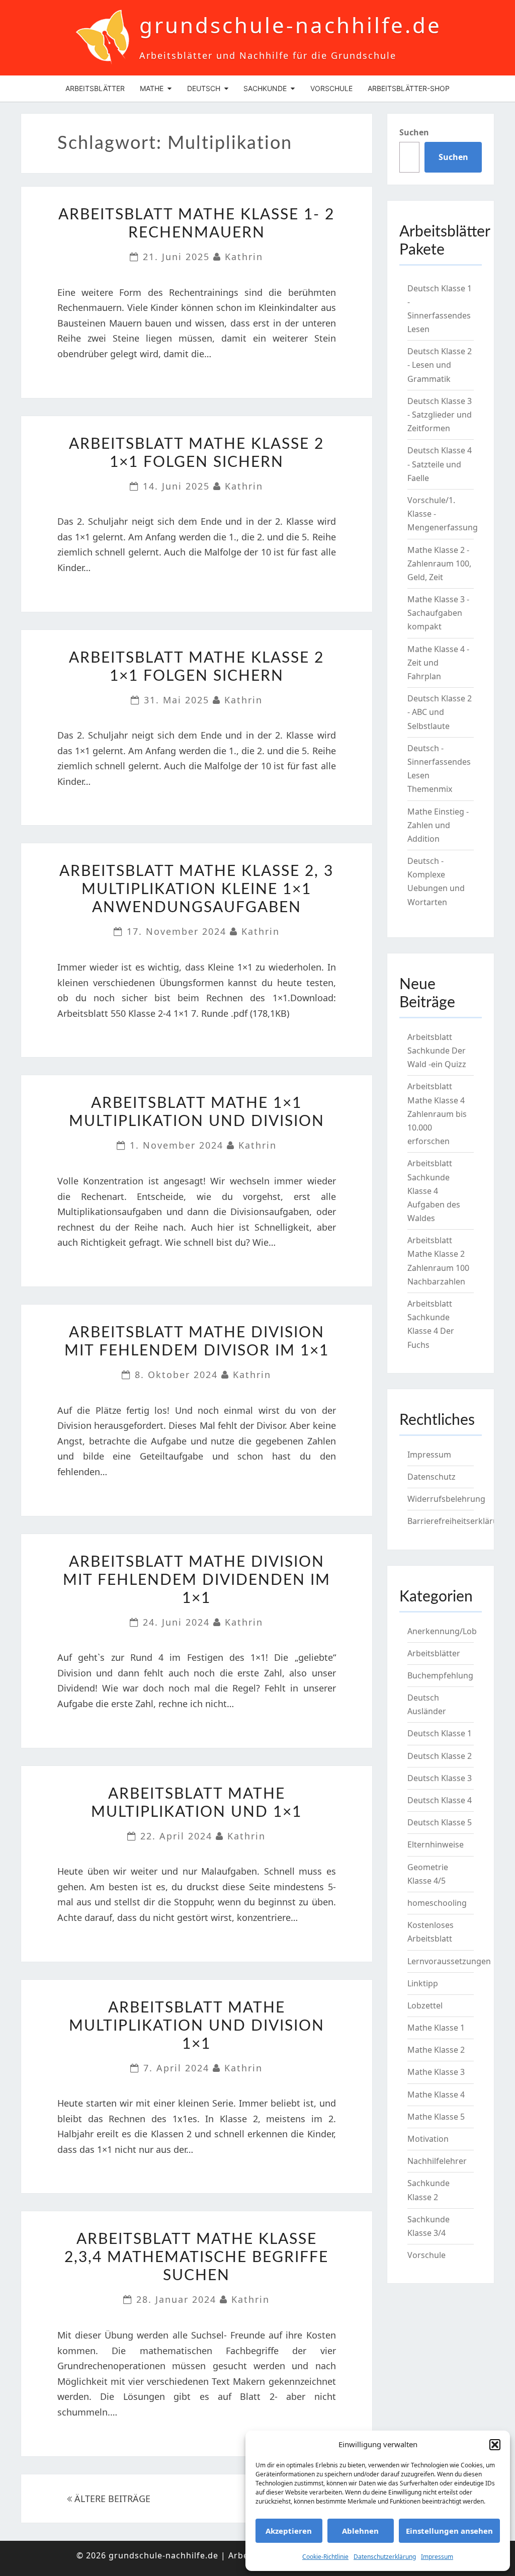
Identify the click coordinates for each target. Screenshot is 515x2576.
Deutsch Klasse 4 (440, 1800)
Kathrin (244, 257)
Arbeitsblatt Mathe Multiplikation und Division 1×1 (197, 2026)
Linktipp (423, 1983)
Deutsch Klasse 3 (440, 1778)
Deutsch (204, 88)
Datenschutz (432, 1477)
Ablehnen (360, 2531)
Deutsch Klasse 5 (440, 1822)
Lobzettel (425, 2005)
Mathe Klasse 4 (436, 2095)
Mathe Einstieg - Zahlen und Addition (438, 825)
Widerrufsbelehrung (446, 1499)
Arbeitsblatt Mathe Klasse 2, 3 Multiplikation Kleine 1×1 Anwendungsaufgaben (196, 890)
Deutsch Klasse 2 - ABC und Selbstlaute (440, 712)
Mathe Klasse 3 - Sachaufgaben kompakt (438, 613)
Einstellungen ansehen (449, 2531)
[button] (495, 2445)
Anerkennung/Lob (442, 1631)
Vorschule (331, 88)
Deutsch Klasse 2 (440, 1756)
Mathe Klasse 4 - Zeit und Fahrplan (438, 663)
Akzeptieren (289, 2531)
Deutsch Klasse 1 (440, 1733)
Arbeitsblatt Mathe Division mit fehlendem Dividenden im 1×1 (197, 1580)
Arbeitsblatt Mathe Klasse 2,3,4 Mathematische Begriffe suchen (196, 2258)
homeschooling (437, 1903)
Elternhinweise (436, 1844)
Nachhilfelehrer (437, 2161)
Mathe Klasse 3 (436, 2072)
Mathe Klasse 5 (436, 2117)
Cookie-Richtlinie (325, 2557)
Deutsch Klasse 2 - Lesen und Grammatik (440, 365)
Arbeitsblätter (95, 88)
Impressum (437, 2557)
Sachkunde (265, 88)
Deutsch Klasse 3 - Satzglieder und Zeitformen (440, 415)
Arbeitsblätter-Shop (409, 88)
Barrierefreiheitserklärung (458, 1521)
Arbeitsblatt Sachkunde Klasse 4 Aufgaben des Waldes (434, 1191)
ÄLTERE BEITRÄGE (111, 2499)
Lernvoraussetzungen (449, 1961)
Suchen (414, 132)
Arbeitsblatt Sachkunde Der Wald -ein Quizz (437, 1051)
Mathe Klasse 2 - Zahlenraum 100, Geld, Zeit (439, 563)
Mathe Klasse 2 (436, 2050)
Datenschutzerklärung (385, 2557)
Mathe (152, 88)
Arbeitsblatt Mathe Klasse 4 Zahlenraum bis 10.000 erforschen (437, 1114)
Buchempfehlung (440, 1675)
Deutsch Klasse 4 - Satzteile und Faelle (440, 464)
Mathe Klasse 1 (436, 2028)
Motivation (428, 2139)
